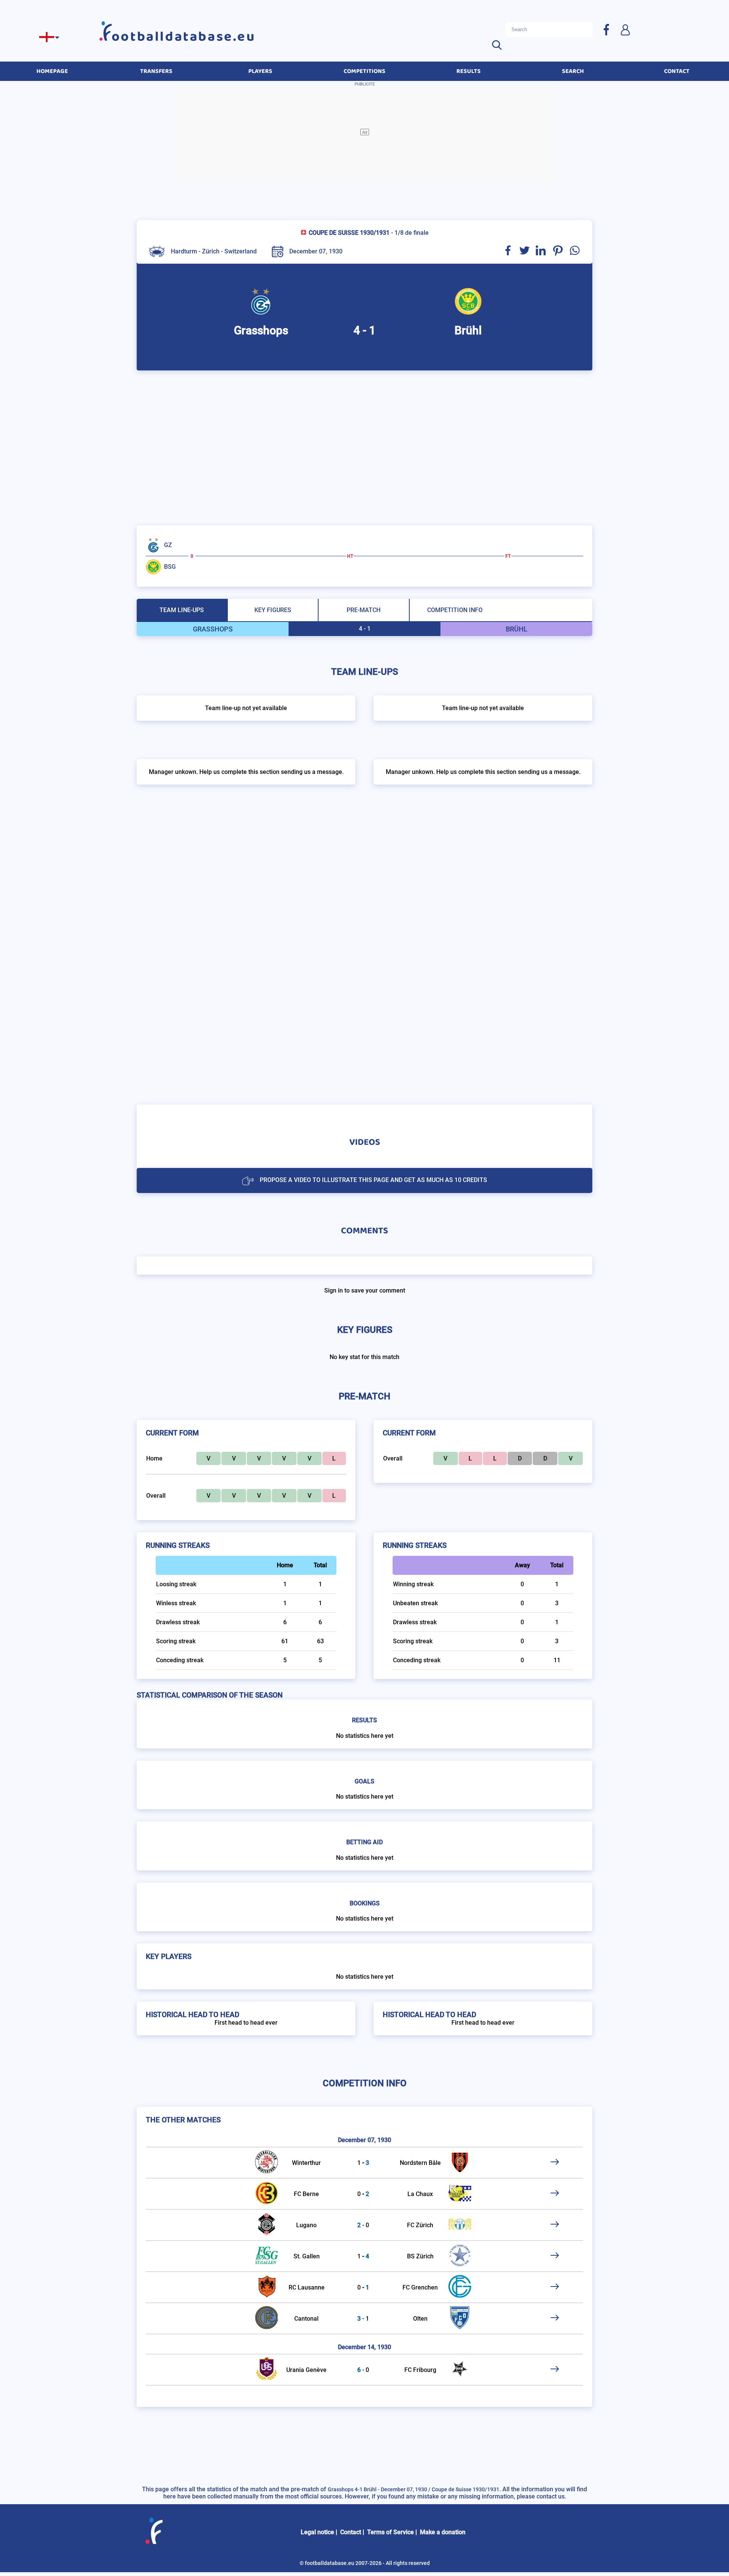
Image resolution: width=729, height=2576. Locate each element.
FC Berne (306, 2194)
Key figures (273, 610)
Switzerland (241, 251)
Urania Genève (306, 2370)
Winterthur (306, 2163)
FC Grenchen (420, 2287)
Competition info (455, 610)
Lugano (306, 2225)
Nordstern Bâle (420, 2163)
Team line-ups (182, 610)
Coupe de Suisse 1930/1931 (349, 233)
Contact (351, 2532)
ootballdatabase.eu (184, 37)
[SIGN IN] (625, 29)
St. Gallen (307, 2256)
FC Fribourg (420, 2370)
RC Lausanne (307, 2287)
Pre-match (364, 610)
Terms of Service (391, 2532)
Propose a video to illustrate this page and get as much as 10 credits (373, 1180)
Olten (420, 2319)
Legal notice (317, 2532)
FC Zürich (420, 2225)
